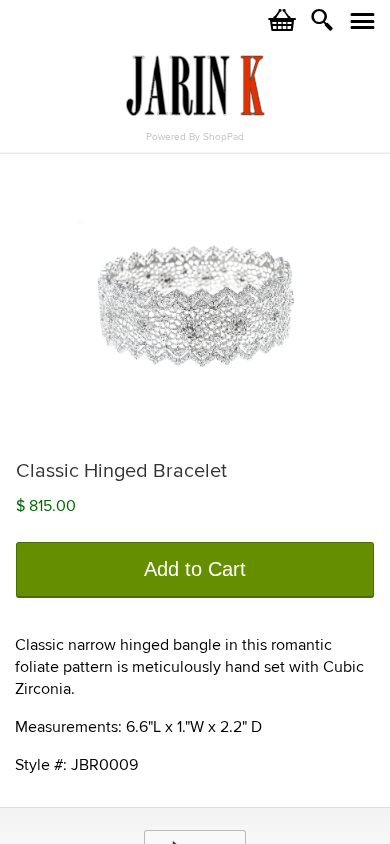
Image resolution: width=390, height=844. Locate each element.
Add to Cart (195, 569)
